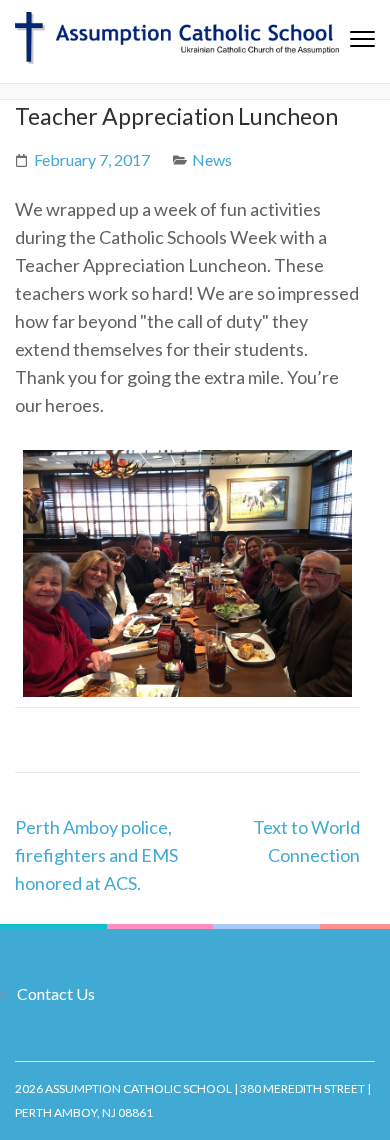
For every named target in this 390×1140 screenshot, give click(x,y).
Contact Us (56, 993)
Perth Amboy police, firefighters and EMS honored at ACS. (96, 855)
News (212, 159)
